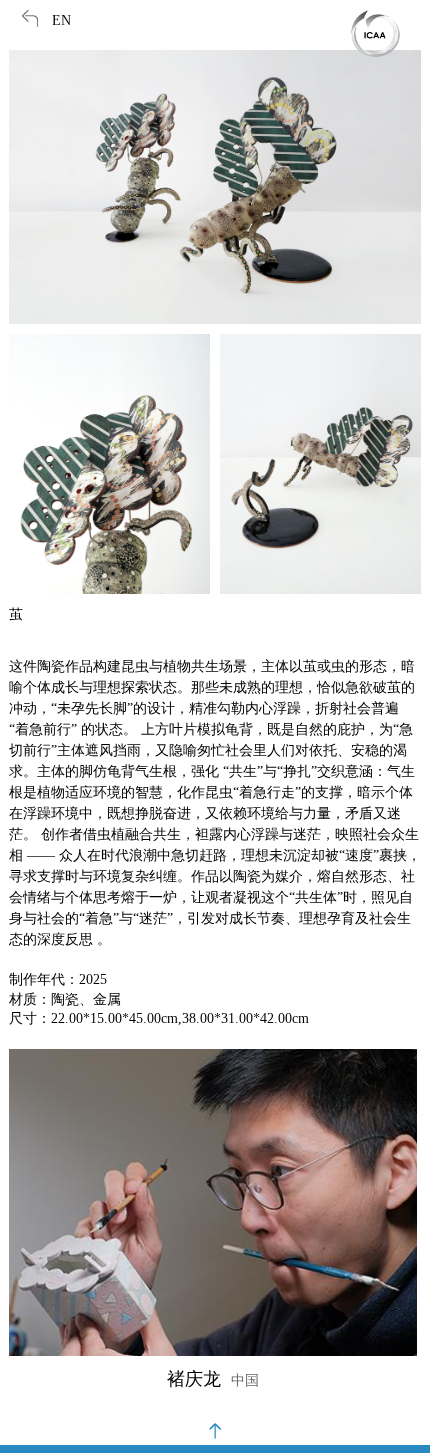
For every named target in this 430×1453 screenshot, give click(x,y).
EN (61, 20)
